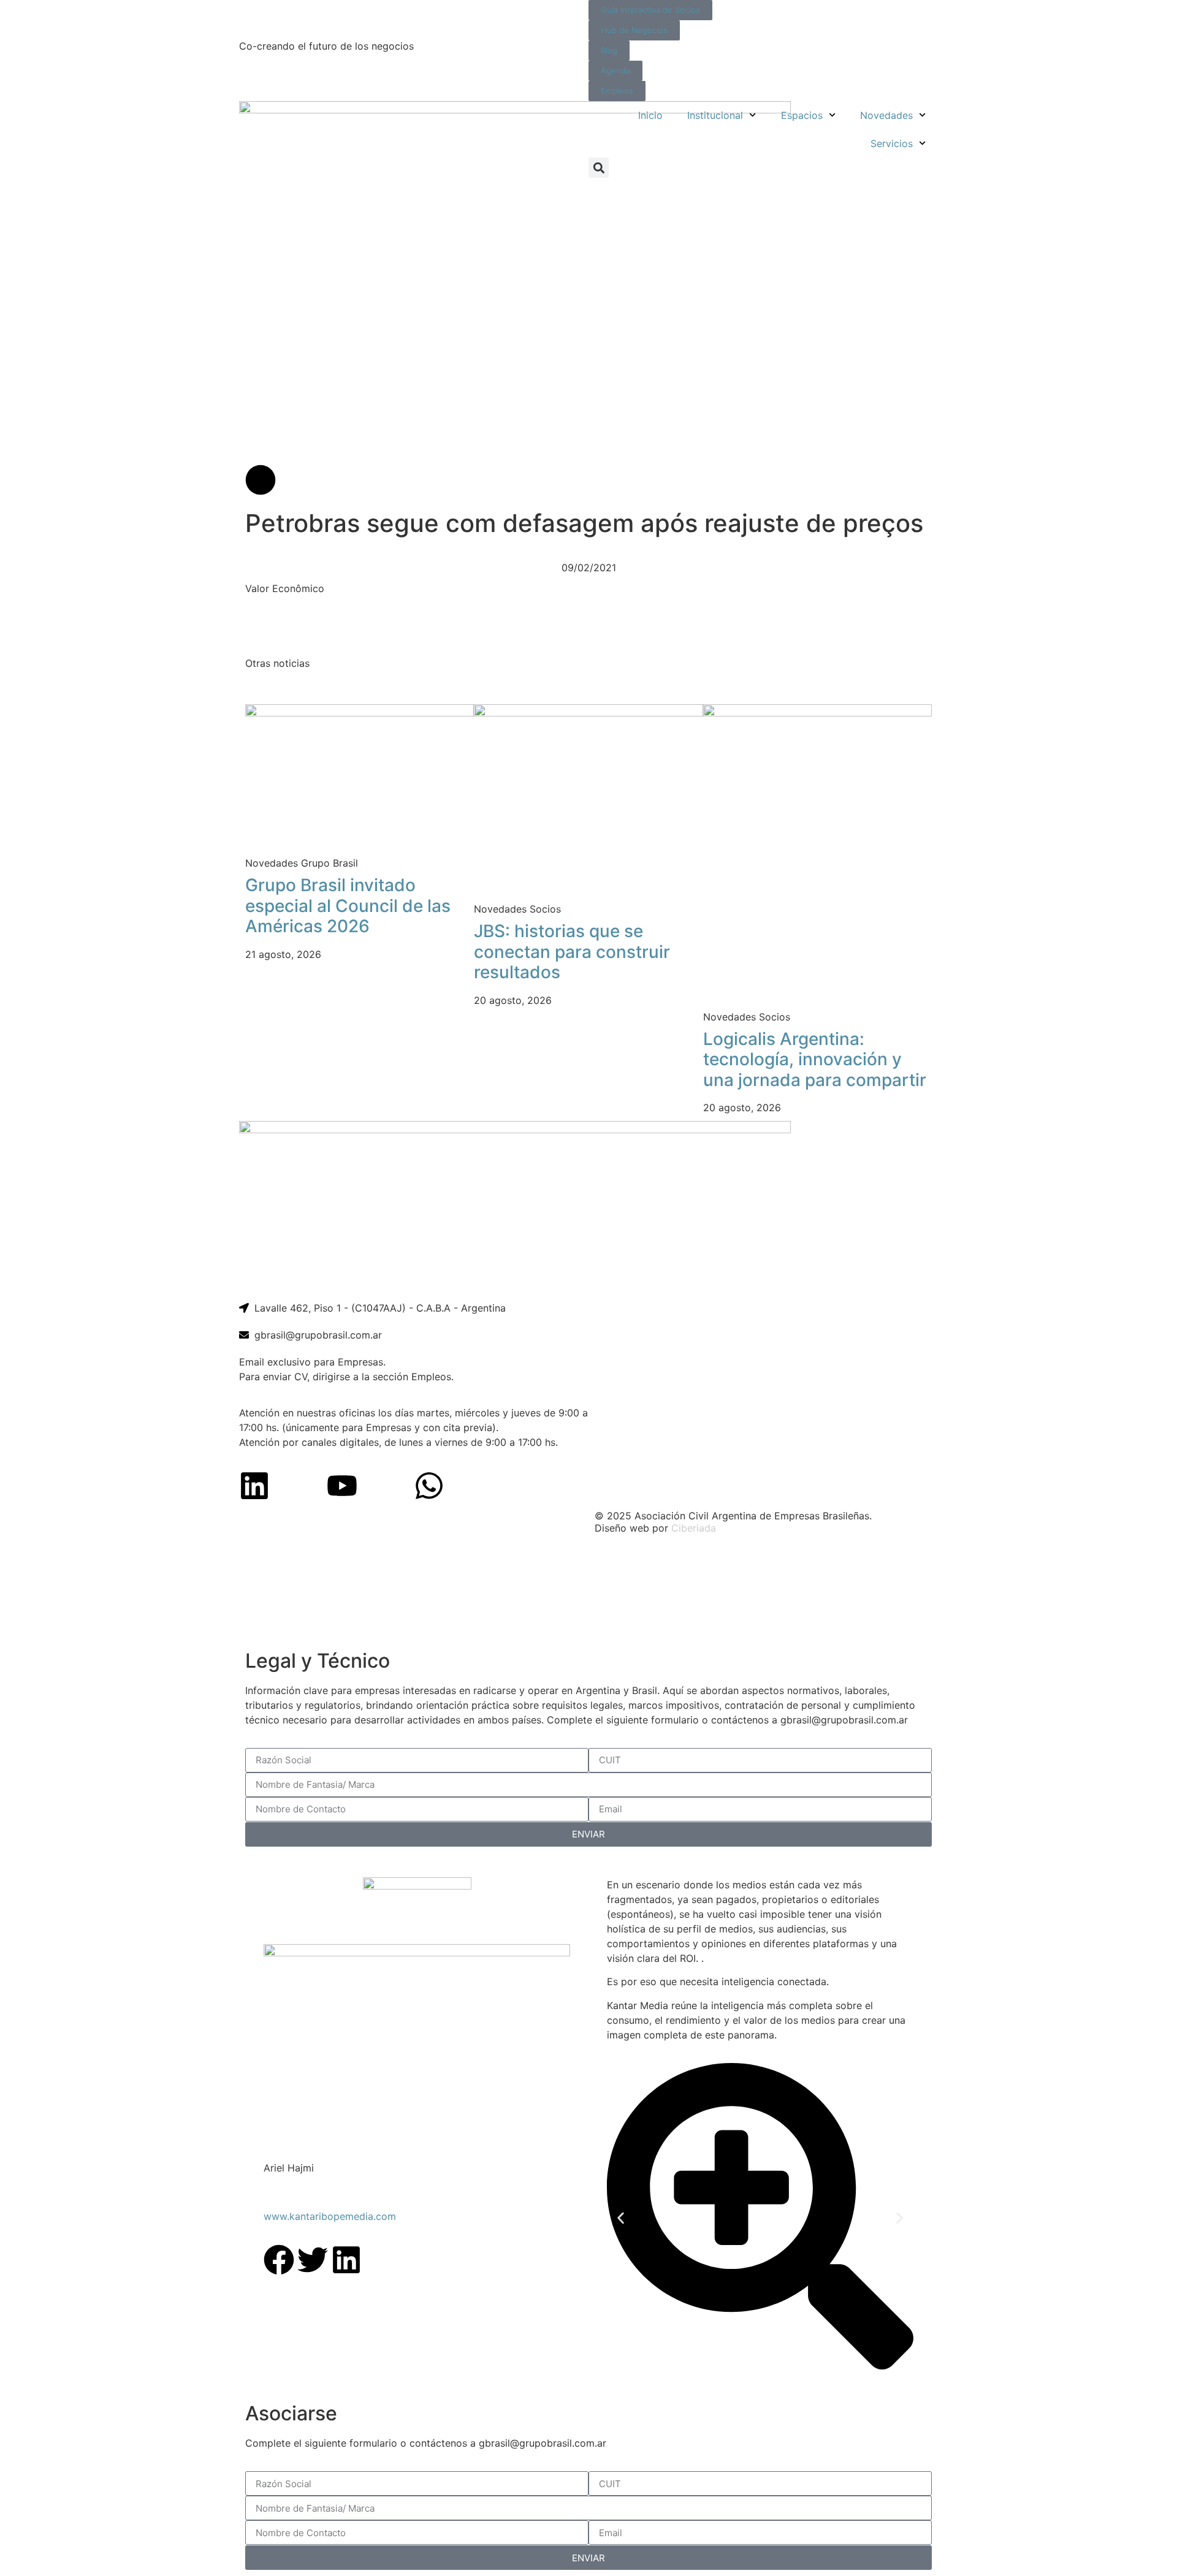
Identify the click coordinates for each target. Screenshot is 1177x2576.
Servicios (892, 143)
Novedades (886, 115)
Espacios (802, 115)
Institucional (715, 115)
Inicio (650, 115)
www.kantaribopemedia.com (330, 2216)
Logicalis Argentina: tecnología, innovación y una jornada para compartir (815, 1059)
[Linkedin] (254, 1486)
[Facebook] (279, 2260)
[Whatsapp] (429, 1486)
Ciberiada (694, 1528)
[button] (599, 168)
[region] (588, 1593)
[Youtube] (342, 1486)
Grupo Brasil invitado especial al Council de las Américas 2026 (348, 906)
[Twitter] (313, 2260)
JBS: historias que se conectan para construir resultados (572, 952)
